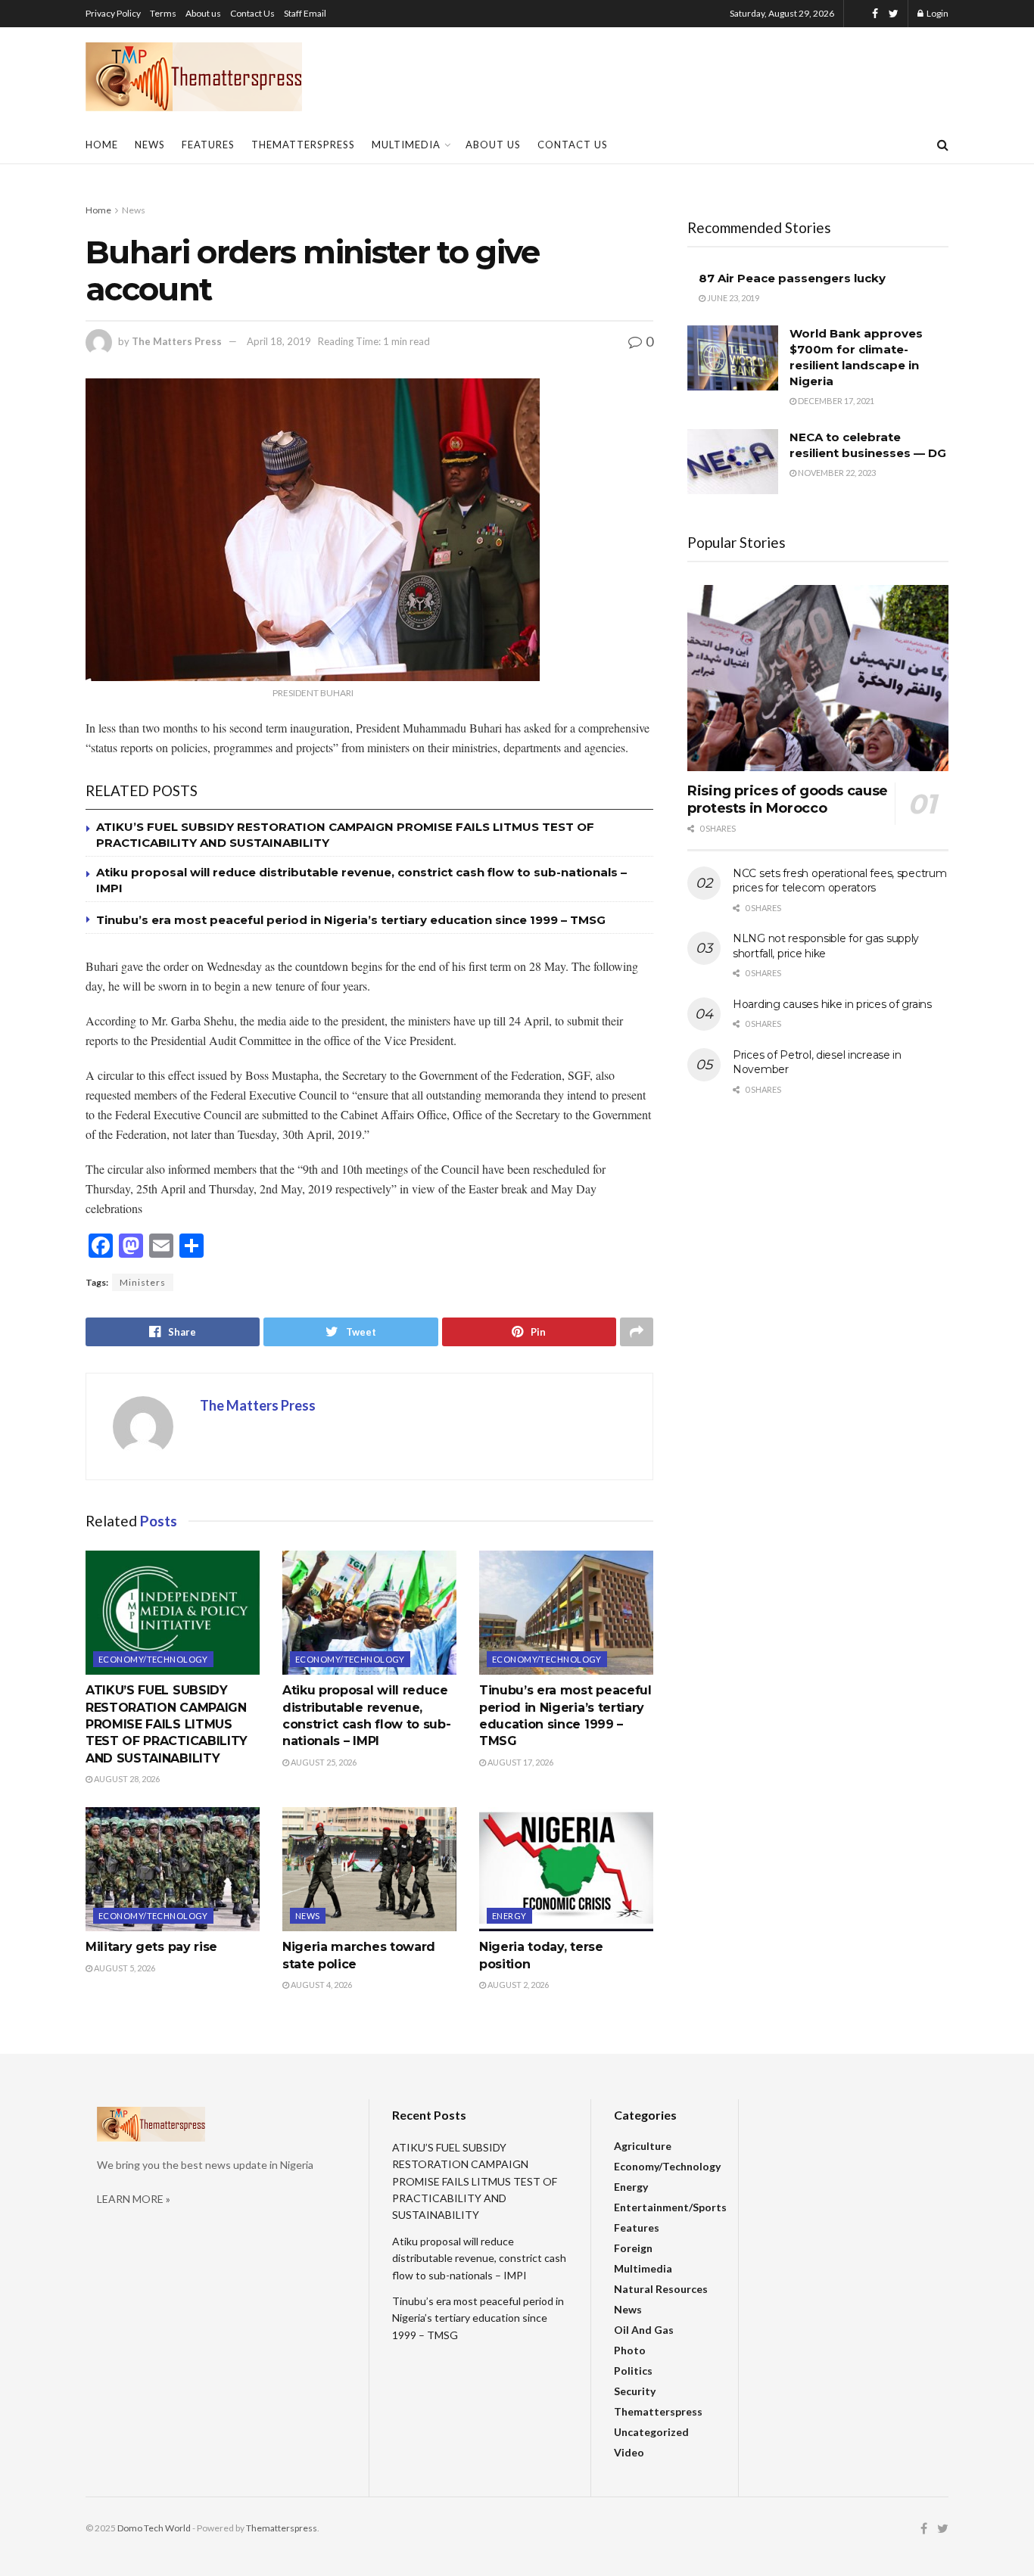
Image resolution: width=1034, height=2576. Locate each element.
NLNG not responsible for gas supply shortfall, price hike (826, 946)
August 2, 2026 (517, 1985)
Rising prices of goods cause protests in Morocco (788, 800)
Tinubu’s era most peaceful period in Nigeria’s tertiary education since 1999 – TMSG (351, 920)
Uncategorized (651, 2432)
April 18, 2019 (279, 341)
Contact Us (252, 13)
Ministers (143, 1282)
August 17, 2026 (520, 1762)
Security (635, 2391)
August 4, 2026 (321, 1985)
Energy (509, 1916)
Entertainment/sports (670, 2207)
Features (208, 145)
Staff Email (305, 13)
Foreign (633, 2248)
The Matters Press (177, 341)
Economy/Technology (153, 1659)
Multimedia (406, 145)
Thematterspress (303, 145)
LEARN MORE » (134, 2199)
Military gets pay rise (151, 1947)
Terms (163, 13)
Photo (630, 2350)
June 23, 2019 (732, 298)
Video (629, 2452)
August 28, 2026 (126, 1779)
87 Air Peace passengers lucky (792, 278)
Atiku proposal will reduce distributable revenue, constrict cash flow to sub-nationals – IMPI (479, 2258)
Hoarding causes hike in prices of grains (832, 1004)
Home (102, 145)
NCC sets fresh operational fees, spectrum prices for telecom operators (840, 881)
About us (203, 13)
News (150, 145)
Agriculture (643, 2146)
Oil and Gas (644, 2330)
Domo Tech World (154, 2528)
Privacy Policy (113, 13)
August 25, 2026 (323, 1762)
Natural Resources (661, 2289)
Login (937, 13)
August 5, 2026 (124, 1968)
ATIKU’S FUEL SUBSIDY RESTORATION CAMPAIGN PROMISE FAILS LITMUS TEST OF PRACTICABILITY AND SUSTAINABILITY (167, 1724)
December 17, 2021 (835, 401)
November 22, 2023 (836, 473)
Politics (633, 2371)
